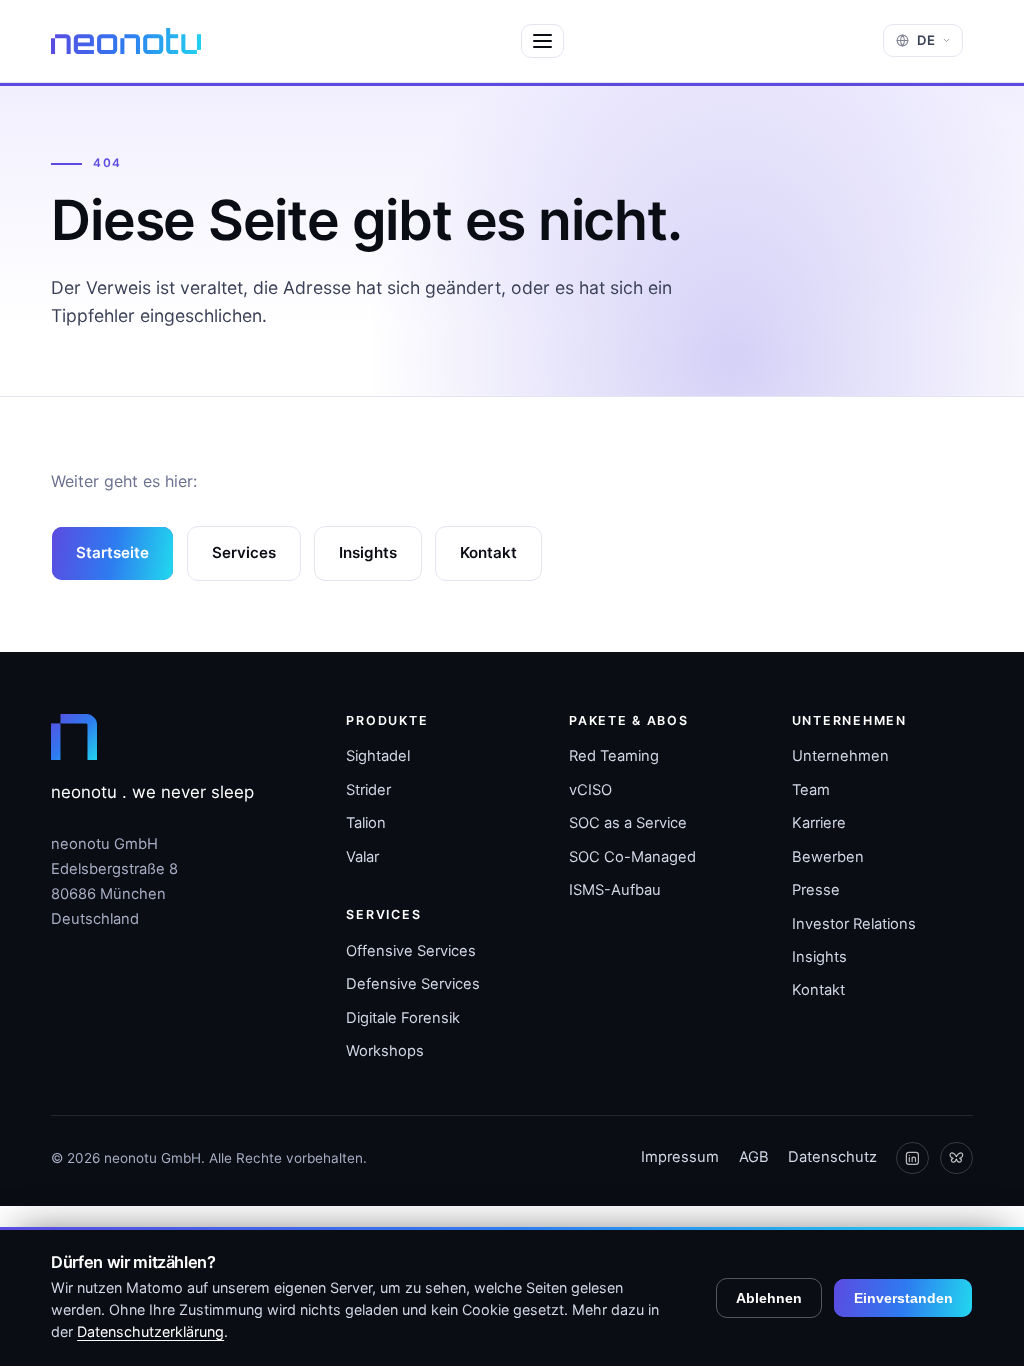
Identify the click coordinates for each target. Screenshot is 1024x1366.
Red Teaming (614, 756)
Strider (368, 790)
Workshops (385, 1051)
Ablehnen (769, 1298)
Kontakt (488, 552)
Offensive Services (411, 951)
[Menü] (542, 41)
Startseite (112, 552)
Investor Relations (854, 924)
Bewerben (828, 857)
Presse (816, 890)
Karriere (819, 823)
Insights (368, 552)
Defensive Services (413, 984)
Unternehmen (840, 756)
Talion (366, 823)
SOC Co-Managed (632, 857)
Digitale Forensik (403, 1018)
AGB (754, 1157)
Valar (362, 857)
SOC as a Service (628, 823)
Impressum (680, 1157)
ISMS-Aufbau (615, 890)
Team (811, 790)
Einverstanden (903, 1298)
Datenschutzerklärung (150, 1331)
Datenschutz (832, 1157)
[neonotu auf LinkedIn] (912, 1158)
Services (244, 552)
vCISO (590, 790)
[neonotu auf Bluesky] (956, 1158)
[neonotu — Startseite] (126, 41)
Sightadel (378, 756)
